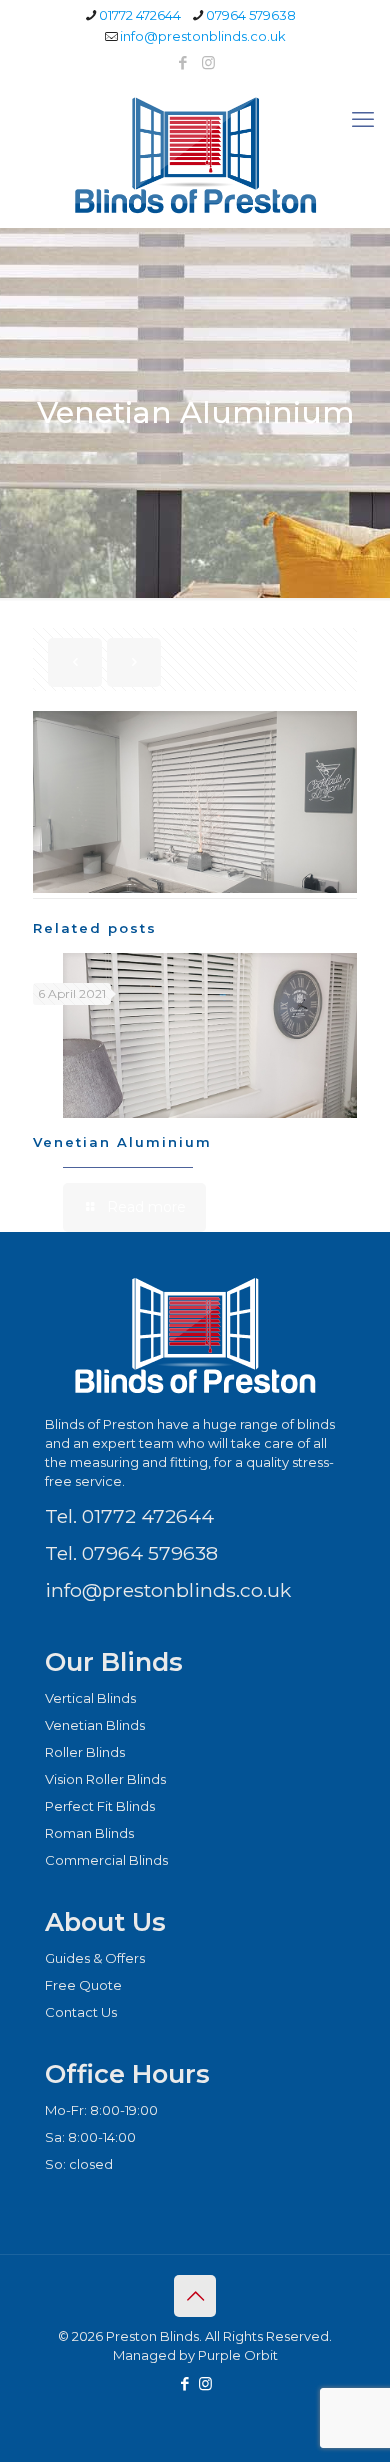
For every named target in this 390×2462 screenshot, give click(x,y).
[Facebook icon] (183, 62)
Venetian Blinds (95, 1725)
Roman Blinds (89, 1833)
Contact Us (81, 2012)
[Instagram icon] (208, 62)
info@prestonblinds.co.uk (203, 36)
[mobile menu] (363, 120)
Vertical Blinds (90, 1698)
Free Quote (83, 1985)
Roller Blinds (85, 1752)
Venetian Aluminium (122, 1142)
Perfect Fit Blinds (100, 1806)
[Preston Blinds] (195, 153)
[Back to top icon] (195, 2296)
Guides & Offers (95, 1958)
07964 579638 (251, 15)
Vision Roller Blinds (105, 1779)
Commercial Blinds (106, 1860)
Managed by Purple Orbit (195, 2355)
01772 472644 (140, 15)
